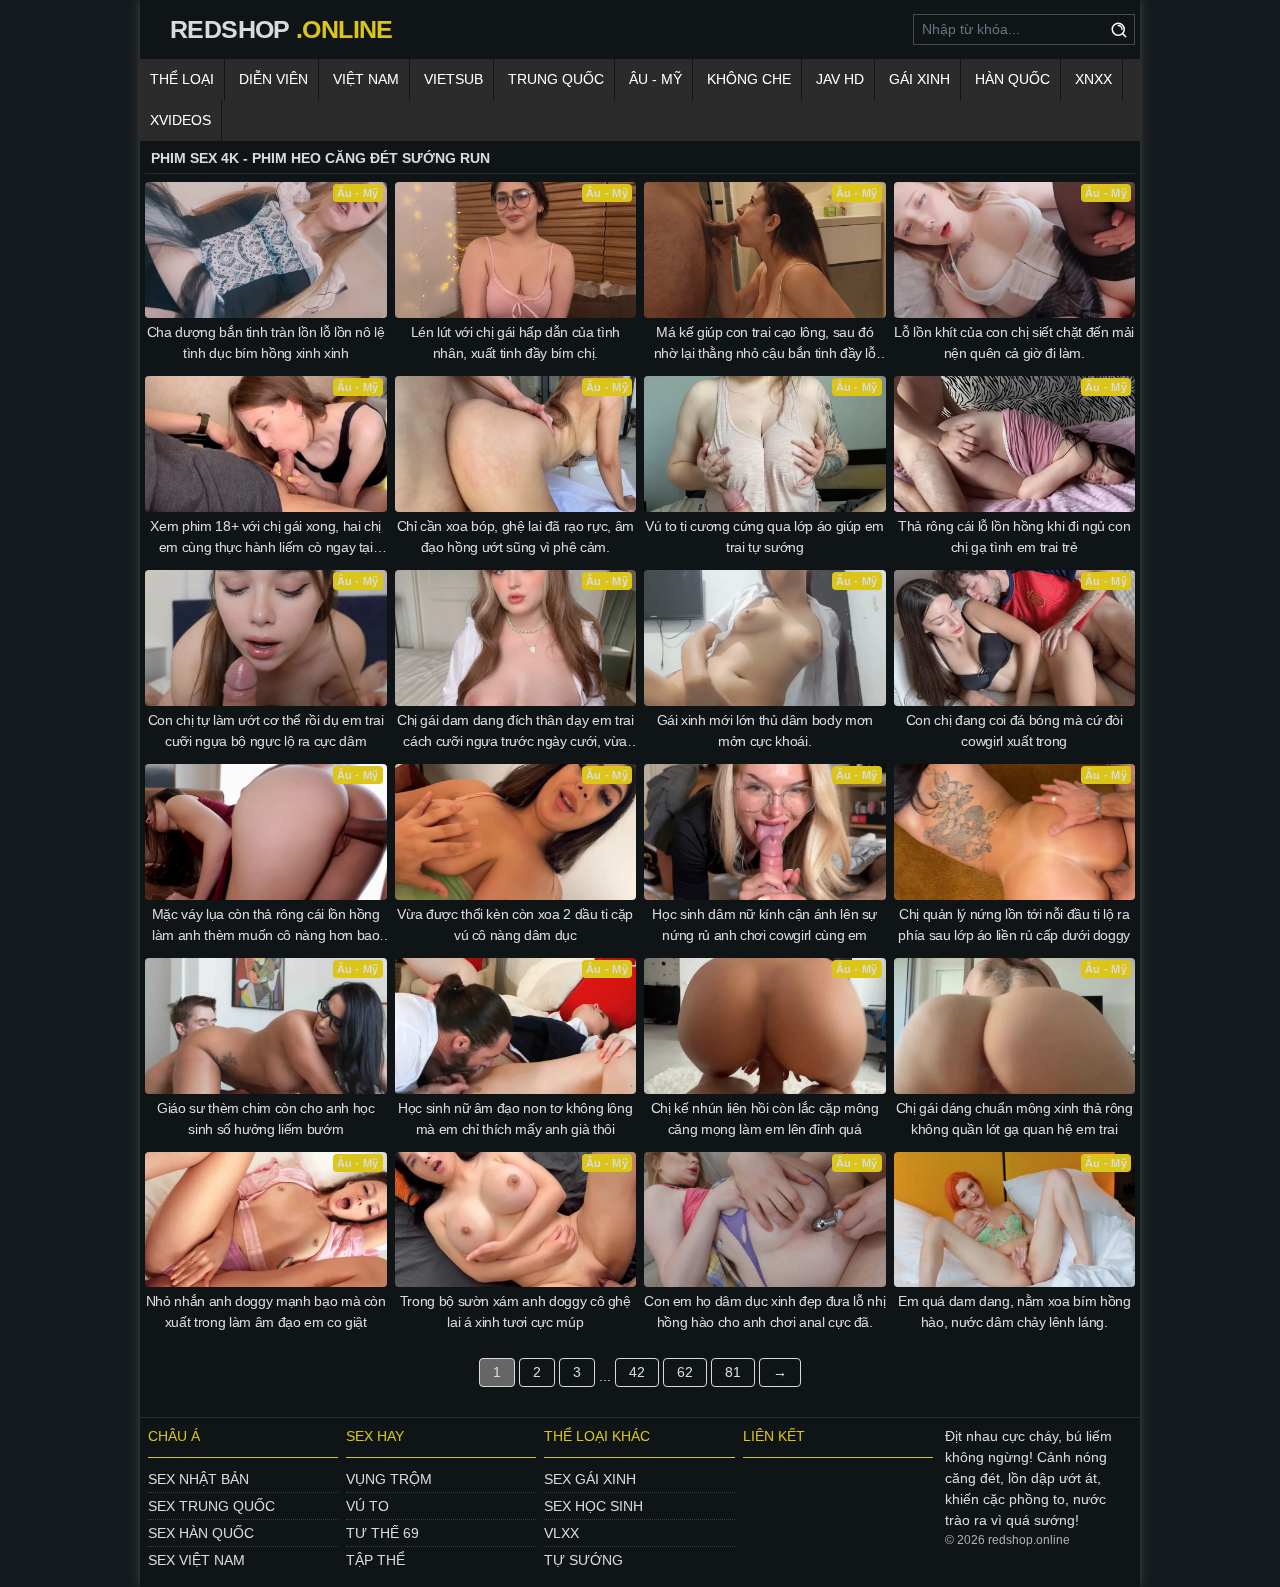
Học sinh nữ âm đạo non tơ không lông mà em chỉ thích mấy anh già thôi (515, 1118)
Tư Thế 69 (382, 1533)
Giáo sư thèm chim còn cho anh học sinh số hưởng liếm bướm (265, 1118)
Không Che (749, 79)
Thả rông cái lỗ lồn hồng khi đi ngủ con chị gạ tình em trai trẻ (1014, 536)
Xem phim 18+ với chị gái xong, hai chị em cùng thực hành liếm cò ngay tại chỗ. (265, 538)
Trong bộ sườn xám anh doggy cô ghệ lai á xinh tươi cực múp (515, 1311)
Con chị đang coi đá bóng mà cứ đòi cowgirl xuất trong (1014, 730)
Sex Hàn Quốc (201, 1533)
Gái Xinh (919, 79)
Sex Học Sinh (593, 1506)
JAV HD (840, 79)
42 (637, 1372)
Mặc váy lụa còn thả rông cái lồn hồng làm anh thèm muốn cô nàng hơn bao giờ (266, 926)
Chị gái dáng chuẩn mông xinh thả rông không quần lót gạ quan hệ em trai (1014, 1118)
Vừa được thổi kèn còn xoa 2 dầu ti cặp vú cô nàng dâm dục (515, 924)
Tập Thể (375, 1560)
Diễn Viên (273, 79)
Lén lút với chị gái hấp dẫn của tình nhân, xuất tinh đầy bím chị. (515, 342)
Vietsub (453, 79)
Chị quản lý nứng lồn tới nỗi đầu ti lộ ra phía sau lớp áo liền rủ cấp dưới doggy (1014, 924)
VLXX (561, 1533)
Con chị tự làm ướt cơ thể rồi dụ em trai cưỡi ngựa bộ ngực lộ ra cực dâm (266, 730)
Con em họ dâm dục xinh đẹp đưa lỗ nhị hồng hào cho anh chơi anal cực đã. (764, 1311)
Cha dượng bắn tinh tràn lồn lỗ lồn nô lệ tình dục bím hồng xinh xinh (266, 342)
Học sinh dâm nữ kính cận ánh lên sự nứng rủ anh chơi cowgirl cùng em (764, 924)
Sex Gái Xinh (590, 1479)
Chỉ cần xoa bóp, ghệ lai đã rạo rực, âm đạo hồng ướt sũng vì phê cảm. (515, 536)
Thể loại (182, 79)
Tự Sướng (583, 1560)
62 (685, 1372)
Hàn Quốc (1012, 79)
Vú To (367, 1506)
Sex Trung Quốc (211, 1506)
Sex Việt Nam (196, 1560)
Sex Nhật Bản (198, 1479)
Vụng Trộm (389, 1479)
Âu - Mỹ (655, 79)
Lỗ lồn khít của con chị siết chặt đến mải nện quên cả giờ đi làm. (1014, 342)
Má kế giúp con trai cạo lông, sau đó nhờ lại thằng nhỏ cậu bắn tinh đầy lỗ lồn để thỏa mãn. (765, 344)
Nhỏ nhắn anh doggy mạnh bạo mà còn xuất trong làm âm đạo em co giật (266, 1311)
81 (733, 1372)
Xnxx (1093, 79)
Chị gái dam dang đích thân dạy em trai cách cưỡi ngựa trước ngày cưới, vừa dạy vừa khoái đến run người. (515, 732)
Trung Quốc (556, 79)
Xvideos (180, 120)
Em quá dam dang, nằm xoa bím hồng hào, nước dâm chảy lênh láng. (1014, 1311)
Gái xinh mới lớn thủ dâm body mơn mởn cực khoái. (765, 730)
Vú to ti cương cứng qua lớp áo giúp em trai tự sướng (764, 536)
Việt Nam (366, 79)
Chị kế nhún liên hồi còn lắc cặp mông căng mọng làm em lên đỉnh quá (765, 1118)
